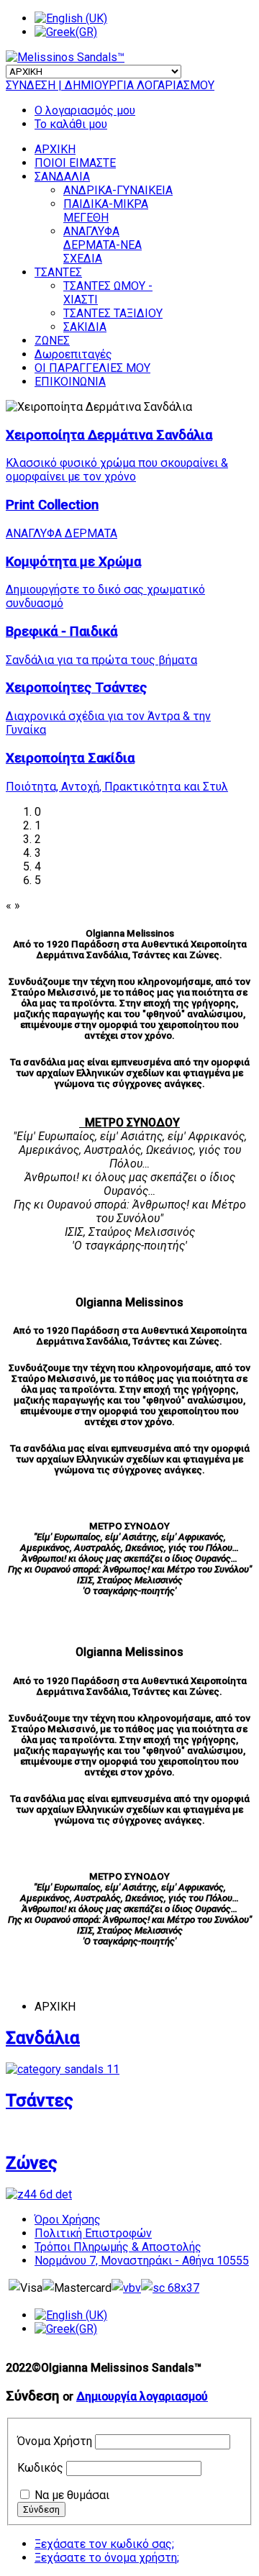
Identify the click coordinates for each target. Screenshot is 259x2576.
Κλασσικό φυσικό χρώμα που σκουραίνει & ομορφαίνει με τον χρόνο (117, 470)
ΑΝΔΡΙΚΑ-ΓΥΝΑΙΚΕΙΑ (118, 190)
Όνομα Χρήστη (55, 2441)
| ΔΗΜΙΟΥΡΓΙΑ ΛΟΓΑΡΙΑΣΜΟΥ (136, 85)
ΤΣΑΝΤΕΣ (58, 272)
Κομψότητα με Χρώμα (73, 562)
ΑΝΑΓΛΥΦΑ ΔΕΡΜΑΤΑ (62, 533)
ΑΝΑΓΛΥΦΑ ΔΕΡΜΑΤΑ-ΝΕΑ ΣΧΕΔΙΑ (103, 245)
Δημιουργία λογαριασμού (142, 2397)
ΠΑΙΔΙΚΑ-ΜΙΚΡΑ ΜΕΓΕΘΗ (106, 211)
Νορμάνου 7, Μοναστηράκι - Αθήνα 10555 (142, 2261)
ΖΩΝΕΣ (52, 341)
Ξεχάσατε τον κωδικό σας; (104, 2544)
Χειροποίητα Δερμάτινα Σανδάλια (109, 435)
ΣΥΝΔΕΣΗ (32, 85)
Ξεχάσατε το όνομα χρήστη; (107, 2558)
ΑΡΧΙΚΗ (55, 149)
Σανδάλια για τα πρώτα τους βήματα (101, 660)
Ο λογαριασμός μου (85, 110)
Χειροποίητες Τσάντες (76, 688)
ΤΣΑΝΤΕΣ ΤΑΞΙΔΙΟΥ (113, 313)
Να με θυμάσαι (72, 2495)
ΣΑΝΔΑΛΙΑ (62, 177)
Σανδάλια (43, 2038)
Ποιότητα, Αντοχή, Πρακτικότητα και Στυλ (117, 787)
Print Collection (52, 505)
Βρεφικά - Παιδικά (62, 632)
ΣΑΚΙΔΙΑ (85, 327)
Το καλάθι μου (71, 124)
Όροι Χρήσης (68, 2220)
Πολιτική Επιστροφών (93, 2233)
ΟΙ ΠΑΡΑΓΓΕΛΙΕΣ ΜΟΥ (92, 368)
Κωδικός (40, 2468)
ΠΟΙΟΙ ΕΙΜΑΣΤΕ (75, 163)
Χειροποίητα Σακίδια (70, 758)
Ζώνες (32, 2163)
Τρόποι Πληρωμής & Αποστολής (118, 2247)
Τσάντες (40, 2101)
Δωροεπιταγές (73, 354)
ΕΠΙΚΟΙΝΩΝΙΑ (70, 382)
